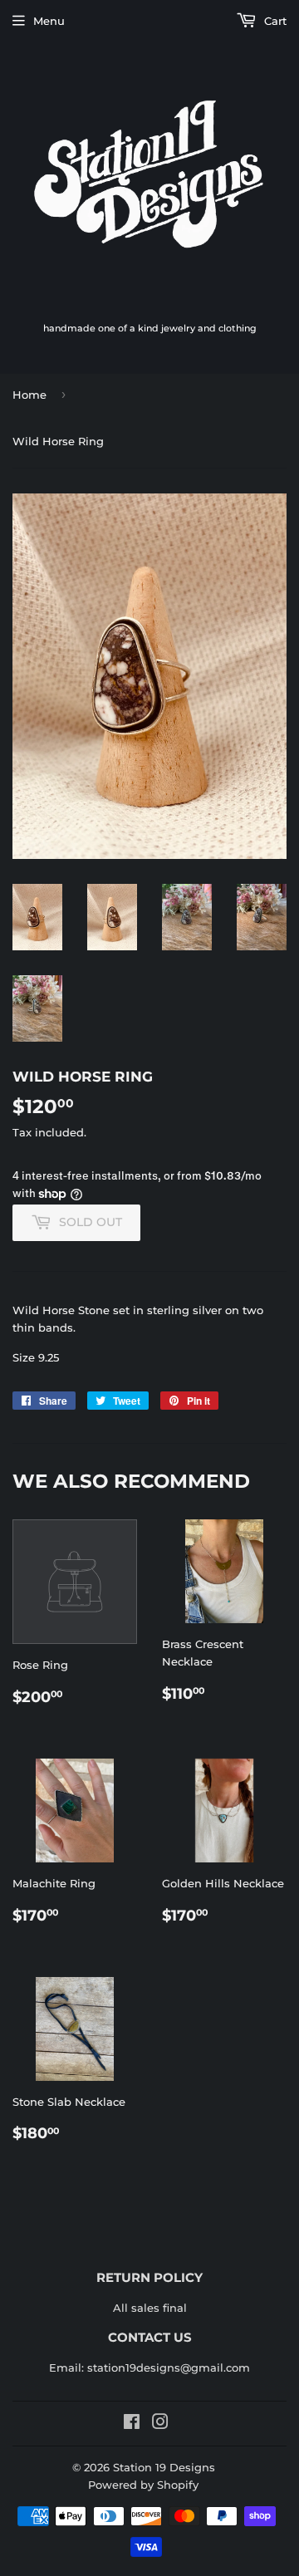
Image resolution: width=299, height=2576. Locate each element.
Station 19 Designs (164, 2467)
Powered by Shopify (143, 2485)
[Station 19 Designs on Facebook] (132, 2424)
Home (29, 395)
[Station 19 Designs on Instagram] (160, 2424)
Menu (49, 21)
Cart (274, 21)
